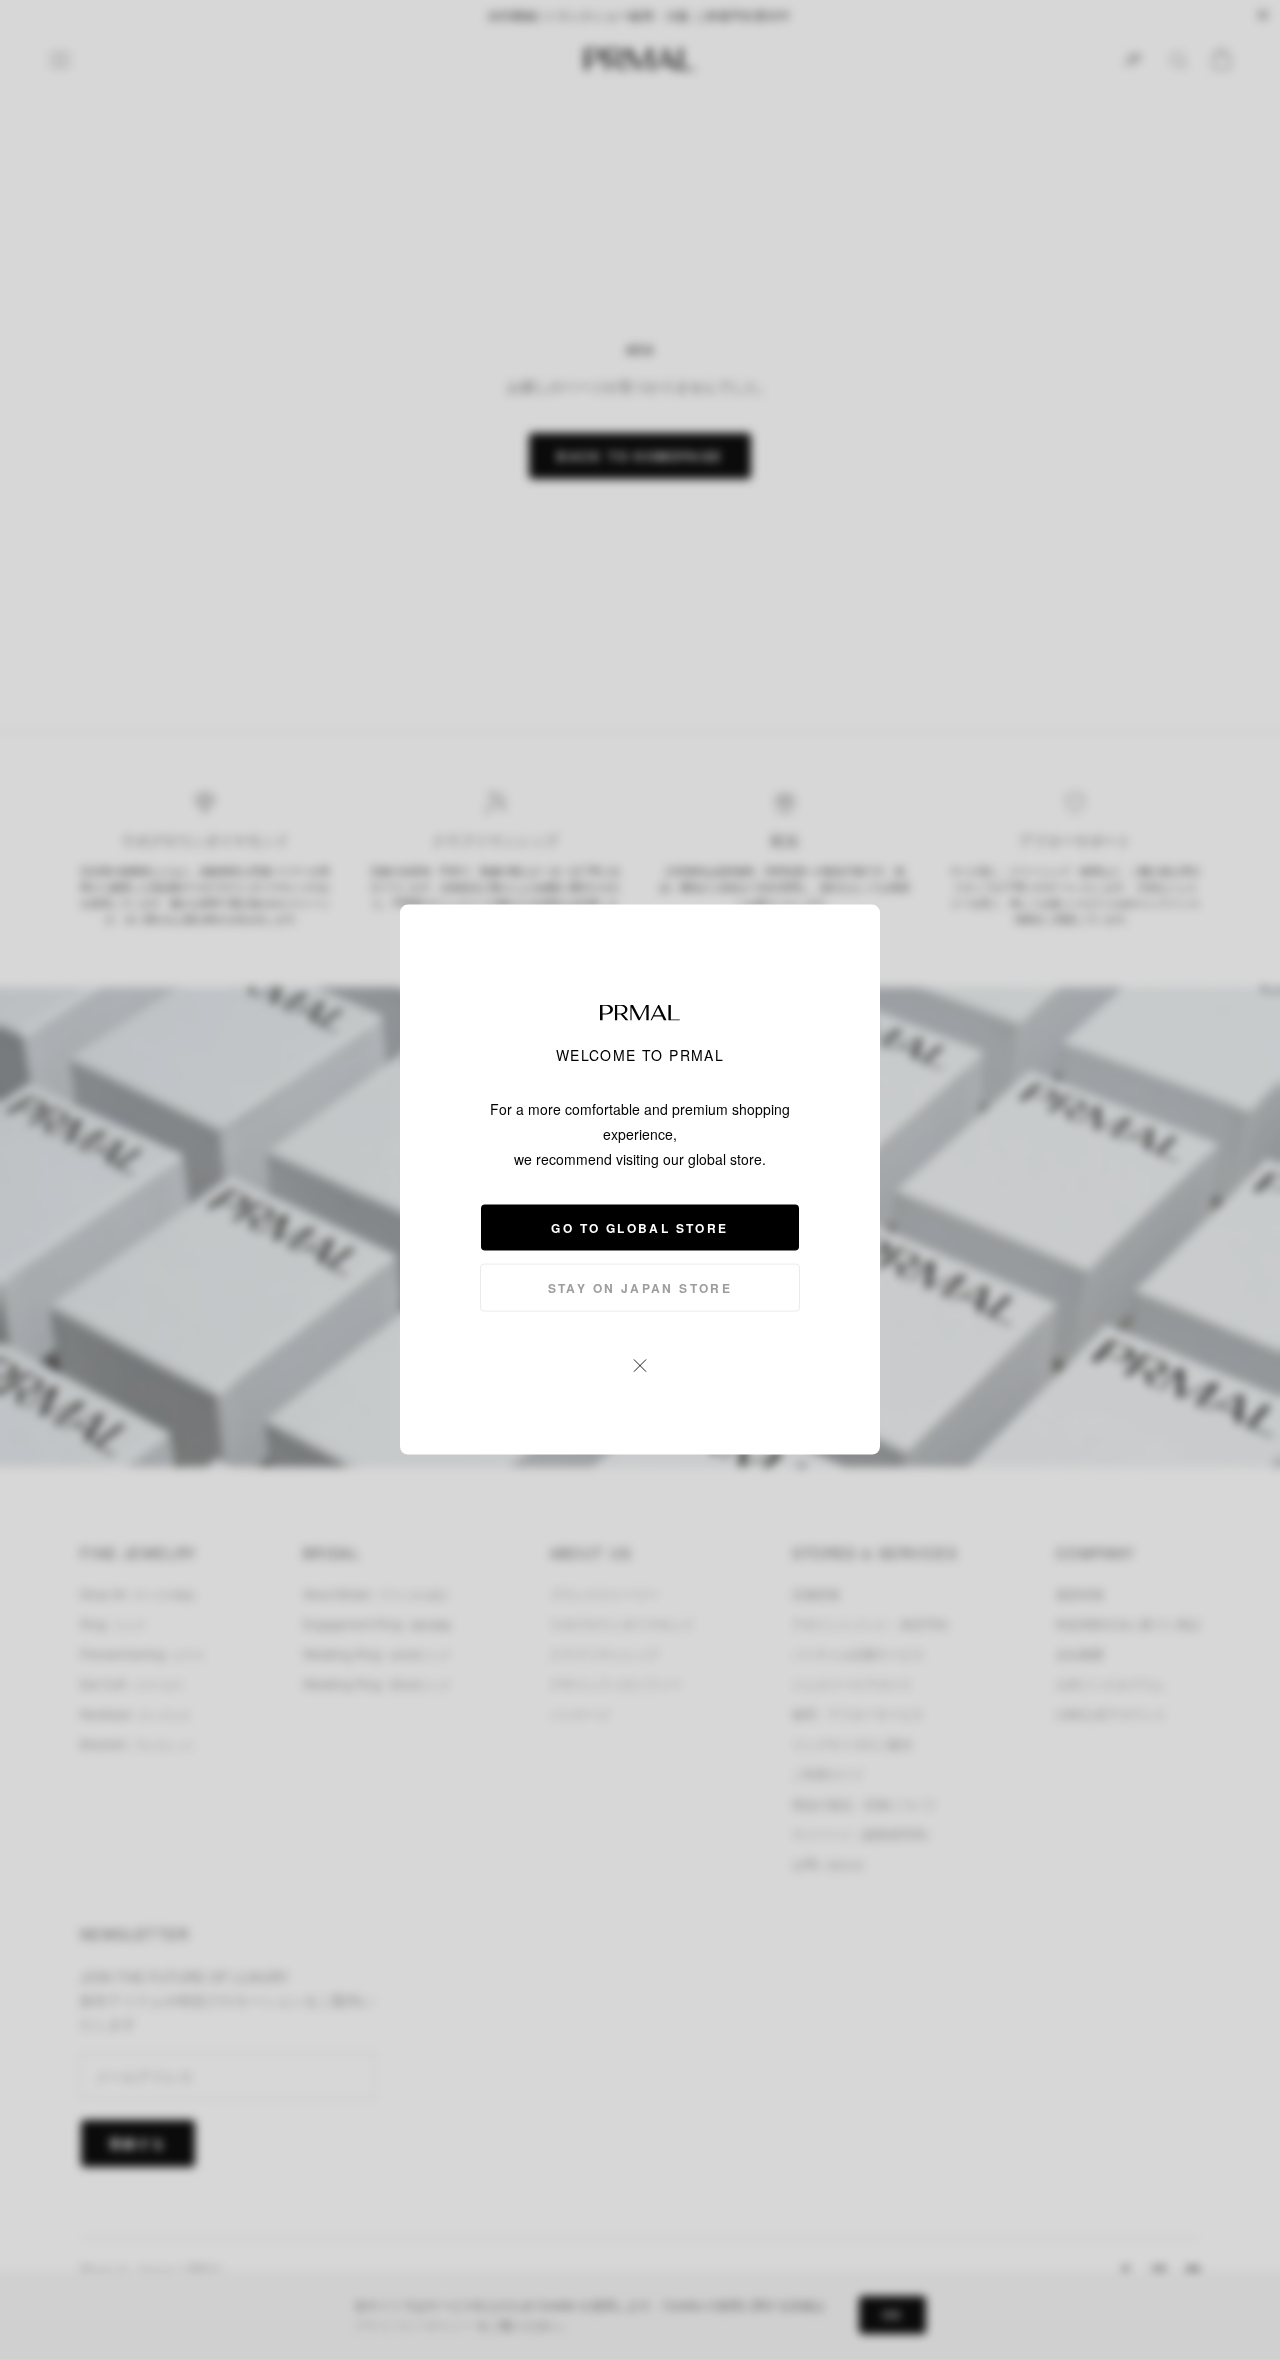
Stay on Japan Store (640, 1288)
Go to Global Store (639, 1228)
